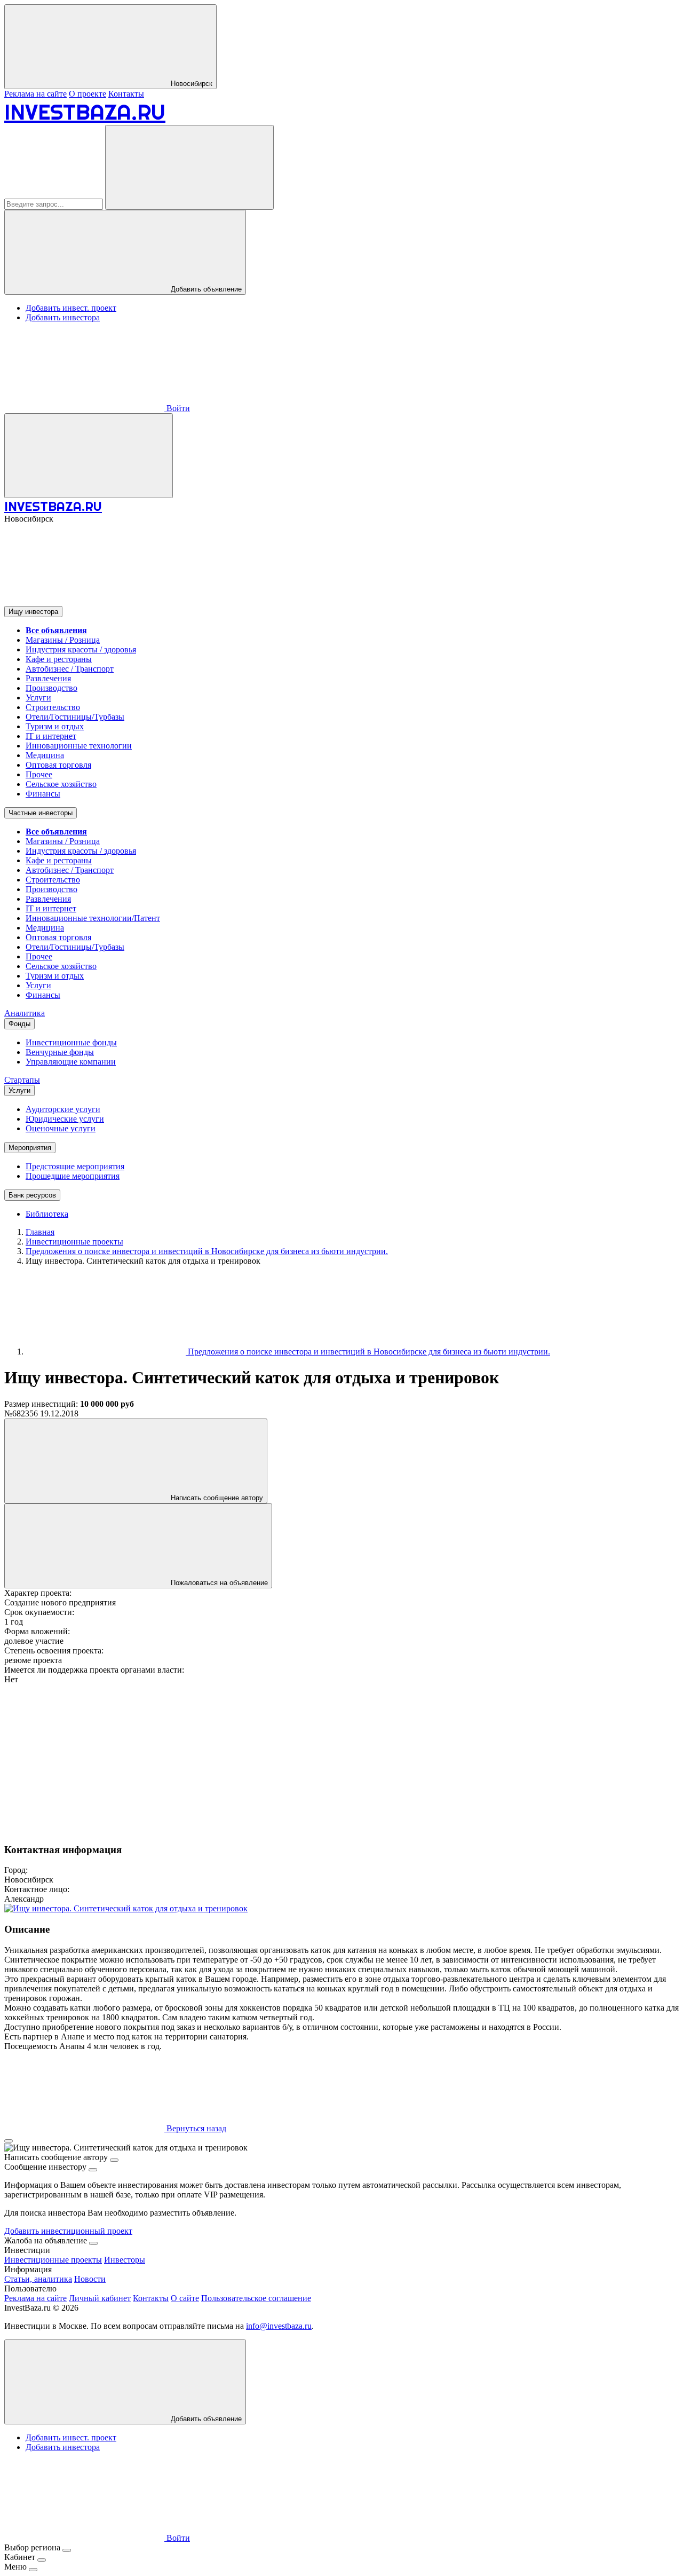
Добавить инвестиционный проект (68, 2231)
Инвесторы (125, 2260)
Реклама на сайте (35, 94)
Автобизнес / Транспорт (70, 669)
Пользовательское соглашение (256, 2298)
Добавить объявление (205, 289)
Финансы (43, 794)
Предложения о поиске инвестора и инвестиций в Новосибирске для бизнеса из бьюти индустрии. (368, 1352)
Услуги (38, 698)
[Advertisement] (324, 1759)
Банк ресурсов (32, 1195)
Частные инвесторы (41, 813)
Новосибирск (190, 84)
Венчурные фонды (60, 1052)
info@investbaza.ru (279, 2326)
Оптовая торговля (58, 765)
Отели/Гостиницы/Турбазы (75, 717)
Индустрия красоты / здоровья (81, 649)
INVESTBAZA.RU (85, 112)
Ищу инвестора (33, 612)
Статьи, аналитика (38, 2279)
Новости (90, 2279)
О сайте (185, 2298)
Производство (51, 688)
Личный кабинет (100, 2298)
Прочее (39, 774)
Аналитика (25, 1013)
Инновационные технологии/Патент (93, 918)
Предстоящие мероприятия (75, 1166)
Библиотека (47, 1214)
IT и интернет (51, 736)
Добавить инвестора (63, 317)
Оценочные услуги (61, 1128)
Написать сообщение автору (216, 1498)
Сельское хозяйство (61, 784)
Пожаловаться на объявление (218, 1583)
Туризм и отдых (55, 726)
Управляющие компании (71, 1062)
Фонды (19, 1024)
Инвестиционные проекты (53, 2260)
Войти (177, 408)
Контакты (126, 94)
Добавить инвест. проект (71, 308)
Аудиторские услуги (63, 1109)
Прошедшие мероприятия (73, 1176)
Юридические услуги (65, 1119)
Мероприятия (30, 1148)
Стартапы (22, 1080)
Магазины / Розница (63, 640)
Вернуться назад (195, 2128)
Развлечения (48, 678)
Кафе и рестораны (59, 659)
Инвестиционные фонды (71, 1042)
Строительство (53, 707)
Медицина (45, 755)
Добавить (205, 2419)
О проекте (88, 94)
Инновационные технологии (79, 746)
